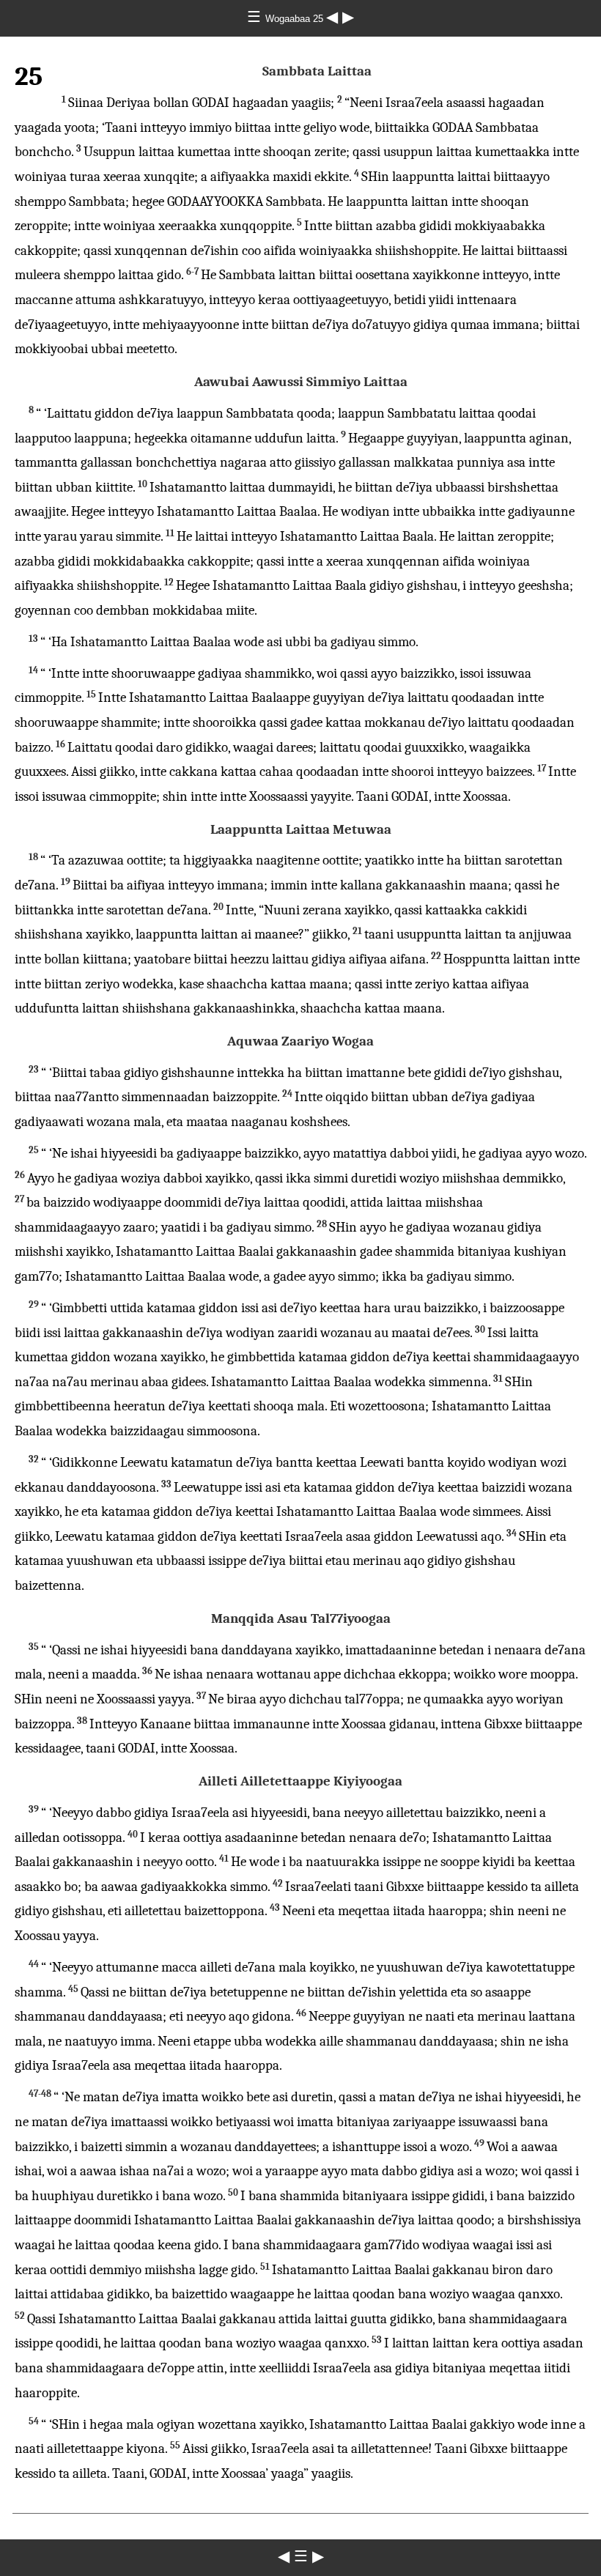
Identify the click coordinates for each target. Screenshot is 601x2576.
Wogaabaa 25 (296, 19)
